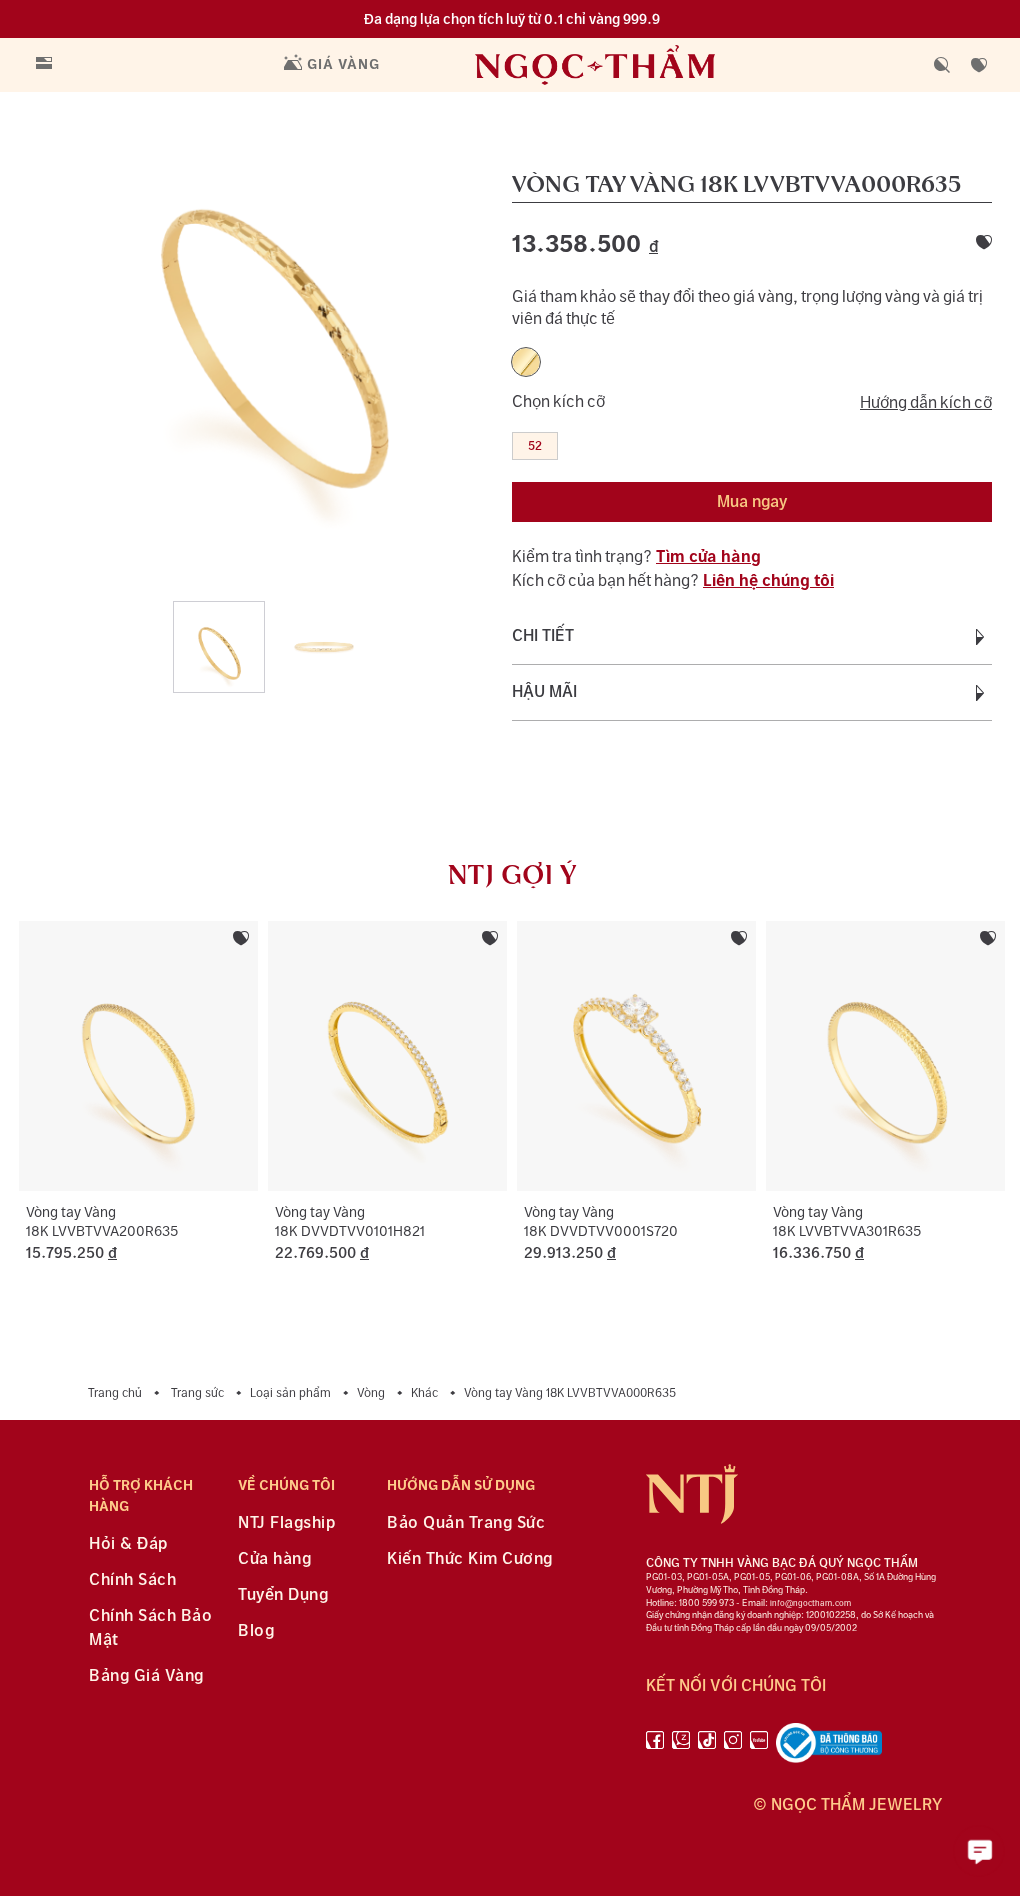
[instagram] (733, 1747)
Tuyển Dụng (283, 1595)
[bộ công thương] (829, 1747)
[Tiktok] (707, 1747)
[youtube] (759, 1747)
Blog (256, 1631)
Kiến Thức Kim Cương (470, 1559)
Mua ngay (752, 503)
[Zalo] (681, 1747)
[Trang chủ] (636, 64)
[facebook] (655, 1747)
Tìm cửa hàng (708, 557)
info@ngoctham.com (810, 1603)
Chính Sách (132, 1580)
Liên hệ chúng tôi (768, 581)
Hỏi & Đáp (128, 1544)
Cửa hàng (274, 1559)
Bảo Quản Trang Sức (466, 1523)
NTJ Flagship (286, 1523)
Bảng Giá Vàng (146, 1676)
